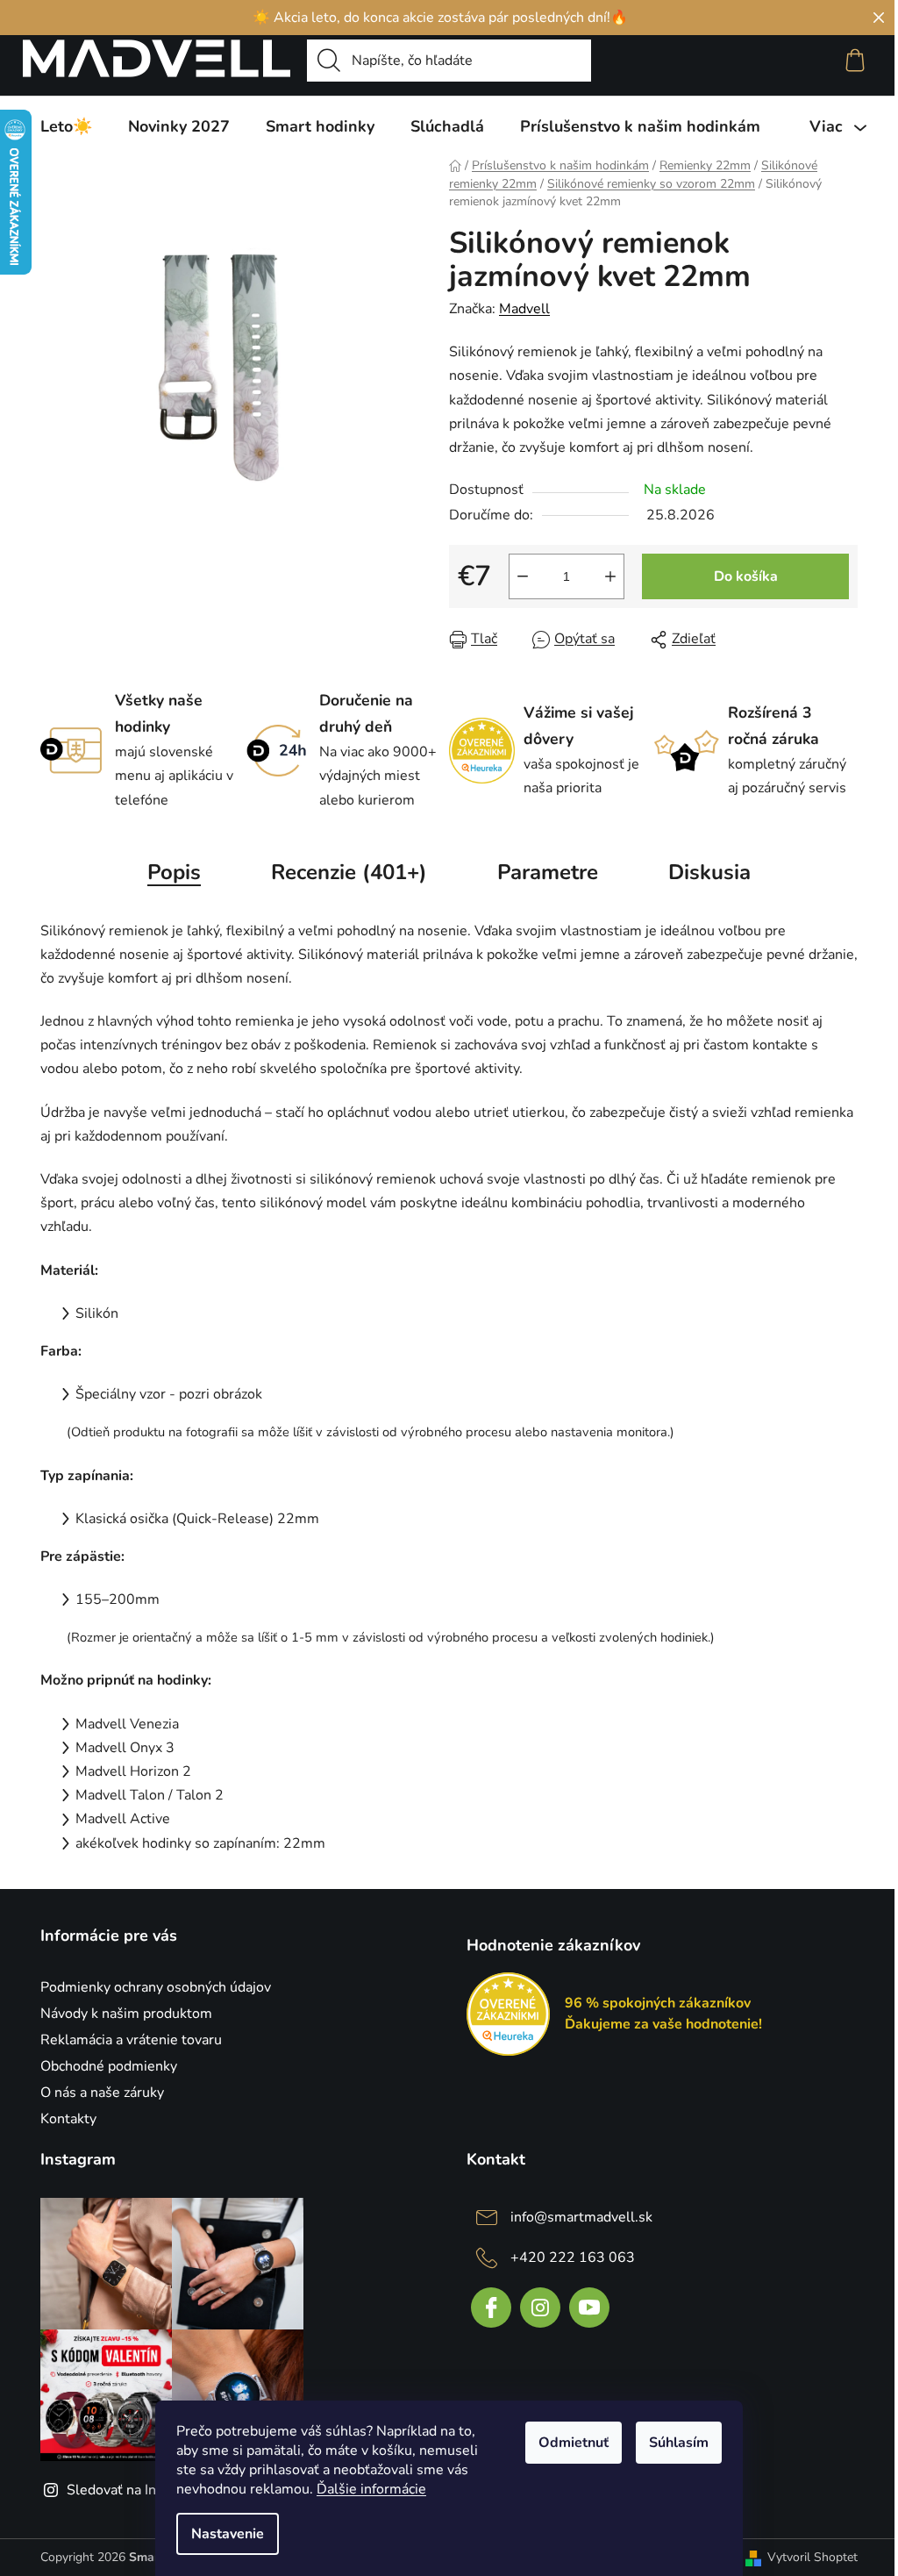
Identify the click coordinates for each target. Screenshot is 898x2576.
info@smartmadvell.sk (581, 2217)
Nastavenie (228, 2534)
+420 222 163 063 (573, 2258)
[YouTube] (589, 2308)
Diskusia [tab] (709, 872)
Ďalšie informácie (371, 2489)
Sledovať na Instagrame (141, 2490)
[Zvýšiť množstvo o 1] (610, 576)
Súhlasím (679, 2443)
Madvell (524, 309)
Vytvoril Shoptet (812, 2557)
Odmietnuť (574, 2443)
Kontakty (68, 2119)
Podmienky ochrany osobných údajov (156, 1987)
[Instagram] (540, 2308)
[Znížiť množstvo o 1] (523, 576)
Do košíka (746, 576)
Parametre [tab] (548, 872)
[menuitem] (66, 126)
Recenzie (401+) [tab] (349, 872)
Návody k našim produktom (126, 2014)
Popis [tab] (174, 872)
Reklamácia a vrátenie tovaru (131, 2040)
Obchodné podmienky (109, 2066)
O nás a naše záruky (102, 2093)
